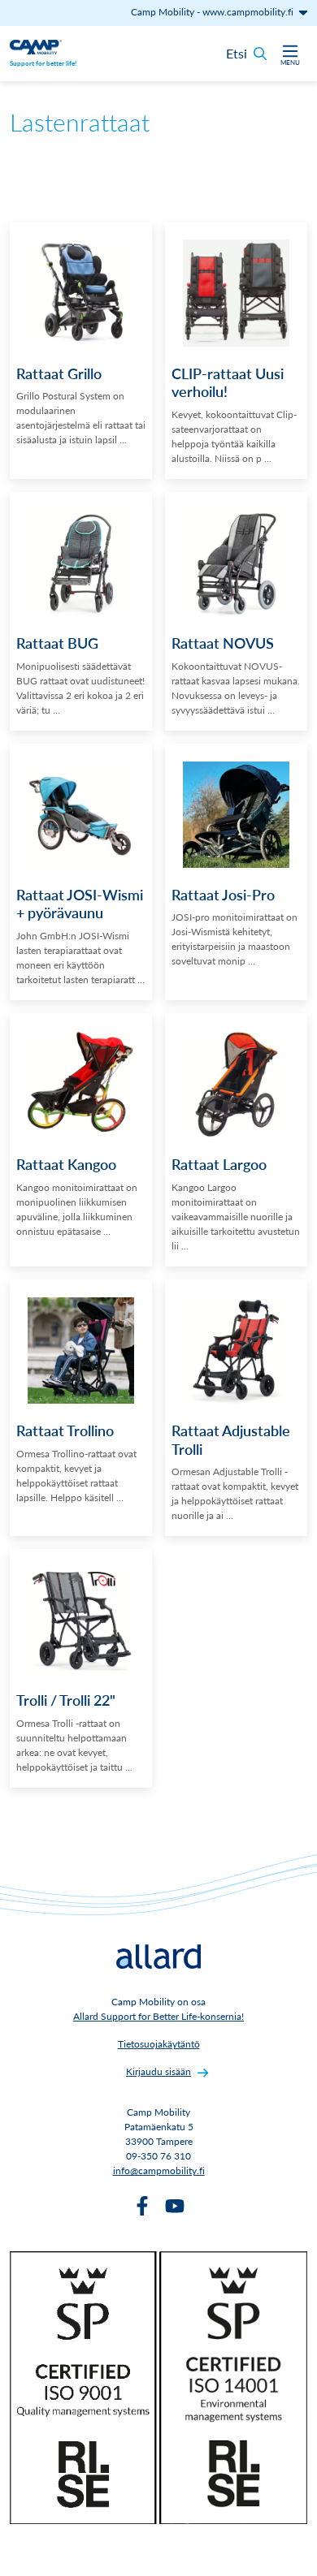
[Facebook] (142, 2206)
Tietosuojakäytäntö (159, 2044)
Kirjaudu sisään (158, 2071)
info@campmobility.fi (159, 2170)
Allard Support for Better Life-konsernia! (158, 2016)
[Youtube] (175, 2206)
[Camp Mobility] (36, 45)
